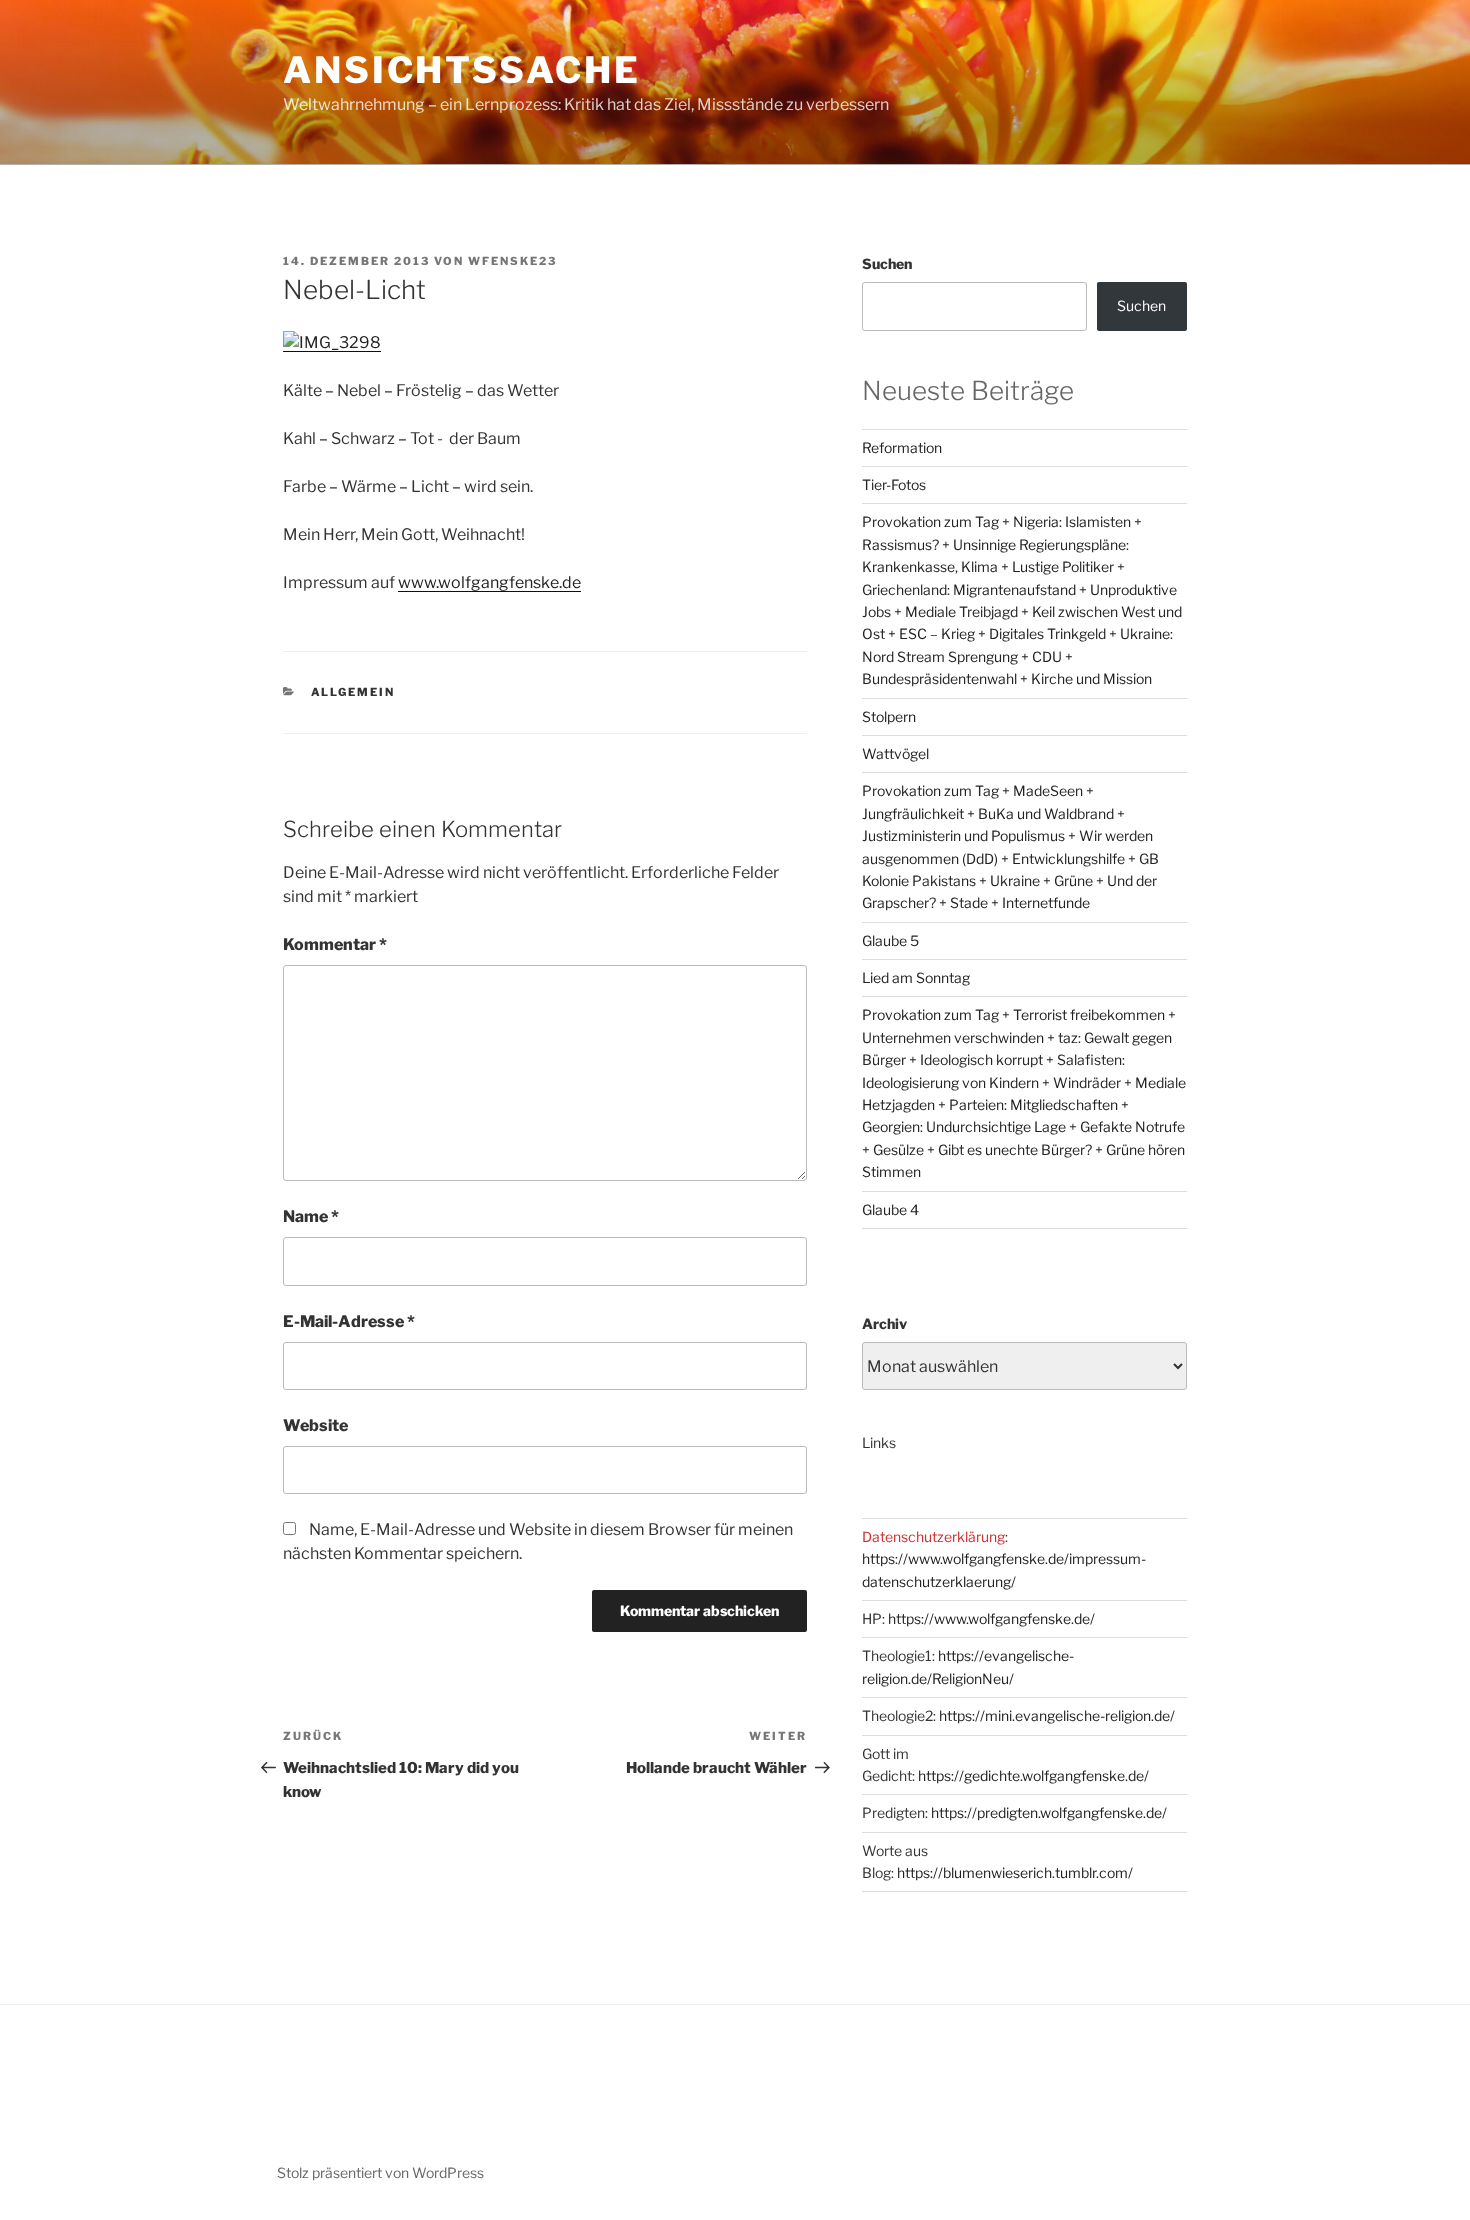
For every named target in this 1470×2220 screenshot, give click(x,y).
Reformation (902, 447)
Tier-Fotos (894, 484)
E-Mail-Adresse (349, 1321)
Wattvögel (895, 753)
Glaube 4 (890, 1209)
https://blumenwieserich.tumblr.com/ (1015, 1872)
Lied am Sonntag (916, 977)
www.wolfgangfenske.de (489, 582)
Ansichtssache (461, 70)
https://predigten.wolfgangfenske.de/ (1049, 1812)
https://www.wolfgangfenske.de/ (991, 1618)
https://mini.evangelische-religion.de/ (1057, 1715)
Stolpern (889, 716)
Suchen (887, 263)
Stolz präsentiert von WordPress (380, 2172)
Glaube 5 (890, 940)
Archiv (884, 1323)
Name (311, 1216)
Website (315, 1425)
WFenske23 (512, 261)
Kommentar (335, 944)
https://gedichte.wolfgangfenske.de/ (1033, 1775)
